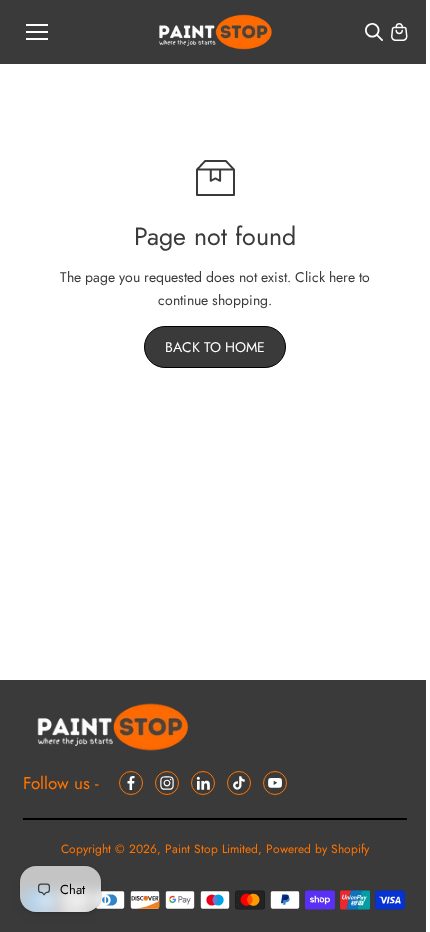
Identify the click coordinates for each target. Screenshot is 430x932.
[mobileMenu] (37, 32)
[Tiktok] (239, 783)
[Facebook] (131, 783)
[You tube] (275, 783)
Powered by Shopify (317, 849)
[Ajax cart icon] (399, 32)
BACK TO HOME (215, 347)
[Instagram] (167, 783)
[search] (374, 32)
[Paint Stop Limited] (215, 32)
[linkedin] (203, 783)
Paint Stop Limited (211, 849)
